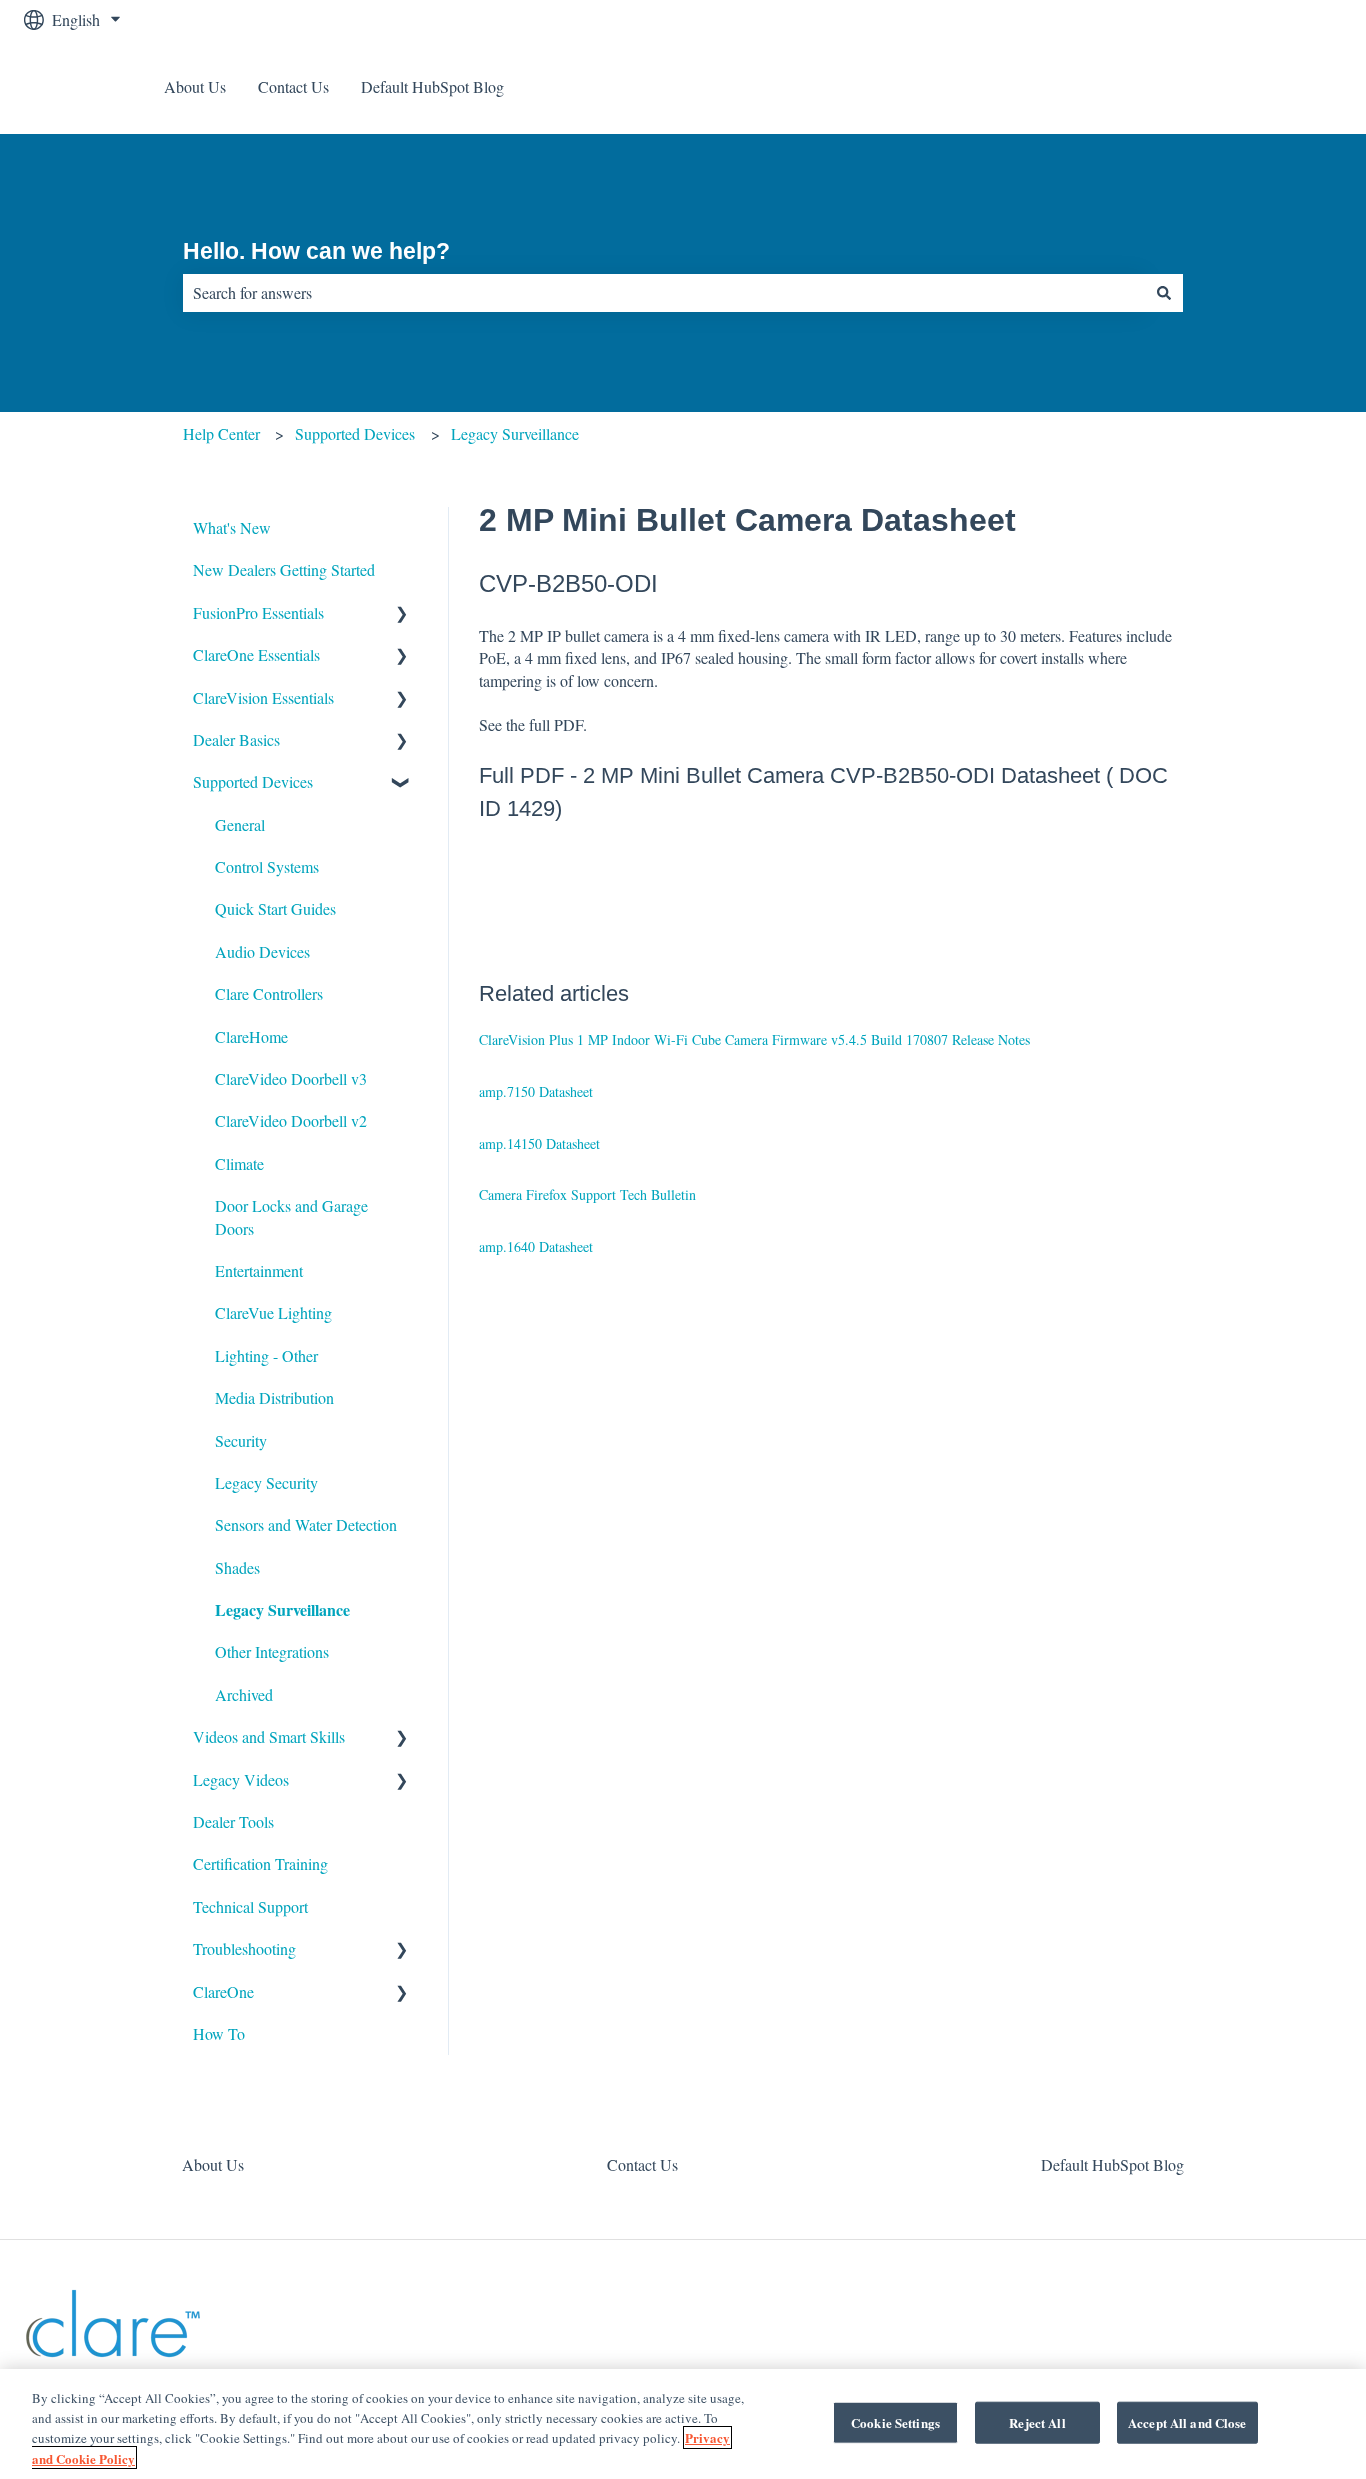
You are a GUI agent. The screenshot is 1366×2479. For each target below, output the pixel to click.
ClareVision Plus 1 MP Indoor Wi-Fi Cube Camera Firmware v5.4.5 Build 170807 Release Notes (754, 1039)
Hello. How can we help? (316, 251)
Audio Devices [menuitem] (262, 951)
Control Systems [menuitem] (267, 866)
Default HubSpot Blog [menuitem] (1112, 2164)
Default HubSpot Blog (432, 86)
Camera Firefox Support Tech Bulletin (587, 1194)
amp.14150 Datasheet (539, 1143)
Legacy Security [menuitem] (266, 1482)
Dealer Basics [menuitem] (236, 739)
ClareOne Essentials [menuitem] (256, 654)
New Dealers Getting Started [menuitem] (284, 569)
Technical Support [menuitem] (250, 1906)
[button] (402, 614)
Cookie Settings (895, 2422)
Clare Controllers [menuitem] (269, 993)
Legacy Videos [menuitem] (241, 1779)
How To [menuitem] (219, 2033)
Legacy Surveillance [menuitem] (282, 1609)
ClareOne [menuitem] (223, 1991)
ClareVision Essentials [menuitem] (263, 697)
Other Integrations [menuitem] (272, 1651)
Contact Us (293, 86)
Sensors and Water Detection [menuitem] (306, 1524)
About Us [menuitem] (213, 2164)
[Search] (1164, 293)
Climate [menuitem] (239, 1163)
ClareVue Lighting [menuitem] (273, 1312)
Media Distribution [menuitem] (274, 1397)
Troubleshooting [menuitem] (244, 1948)
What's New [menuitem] (232, 527)
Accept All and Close (1187, 2422)
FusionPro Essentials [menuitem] (258, 612)
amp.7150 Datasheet (536, 1091)
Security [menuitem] (241, 1440)
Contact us (1288, 86)
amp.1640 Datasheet (536, 1246)
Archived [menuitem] (244, 1694)
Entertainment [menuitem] (259, 1270)
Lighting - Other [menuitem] (266, 1355)
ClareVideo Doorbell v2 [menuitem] (291, 1120)
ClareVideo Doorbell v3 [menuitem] (291, 1078)
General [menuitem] (240, 824)
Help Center (221, 433)
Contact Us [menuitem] (642, 2164)
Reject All (1037, 2422)
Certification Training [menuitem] (260, 1863)
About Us (195, 86)
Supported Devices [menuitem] (253, 781)
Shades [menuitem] (237, 1567)
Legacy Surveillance (515, 433)
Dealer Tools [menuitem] (233, 1821)
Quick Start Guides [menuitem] (275, 908)
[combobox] (664, 293)
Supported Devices (355, 433)
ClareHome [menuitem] (251, 1036)
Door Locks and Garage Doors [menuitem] (291, 1216)
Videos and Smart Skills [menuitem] (269, 1736)
